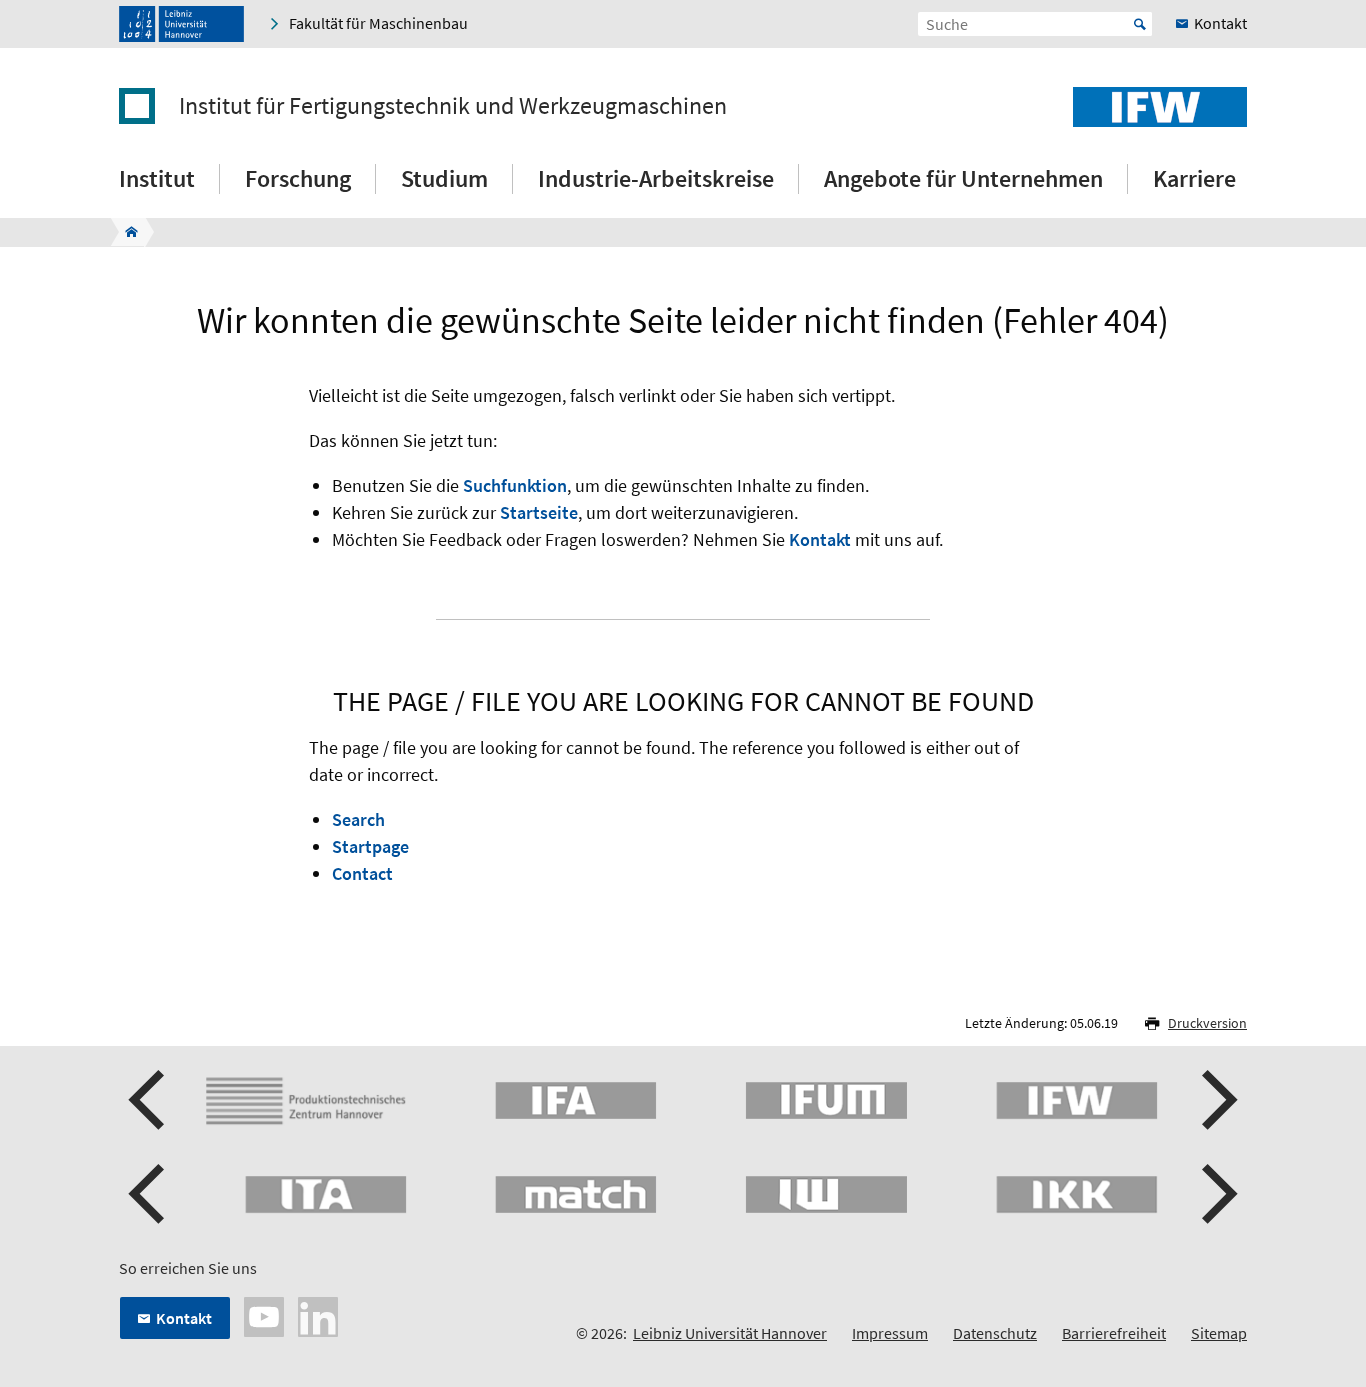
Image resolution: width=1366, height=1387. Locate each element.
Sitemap (1219, 1333)
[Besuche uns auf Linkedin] (318, 1315)
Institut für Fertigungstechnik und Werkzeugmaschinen (453, 106)
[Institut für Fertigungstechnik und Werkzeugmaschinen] (125, 232)
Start (1140, 24)
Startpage (370, 846)
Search (358, 819)
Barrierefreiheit (1114, 1333)
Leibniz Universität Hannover (730, 1333)
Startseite (539, 512)
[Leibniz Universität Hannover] (181, 24)
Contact (362, 873)
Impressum (890, 1333)
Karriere (1194, 178)
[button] (149, 1100)
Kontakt (820, 539)
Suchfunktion (515, 485)
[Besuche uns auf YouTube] (264, 1315)
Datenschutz (995, 1333)
